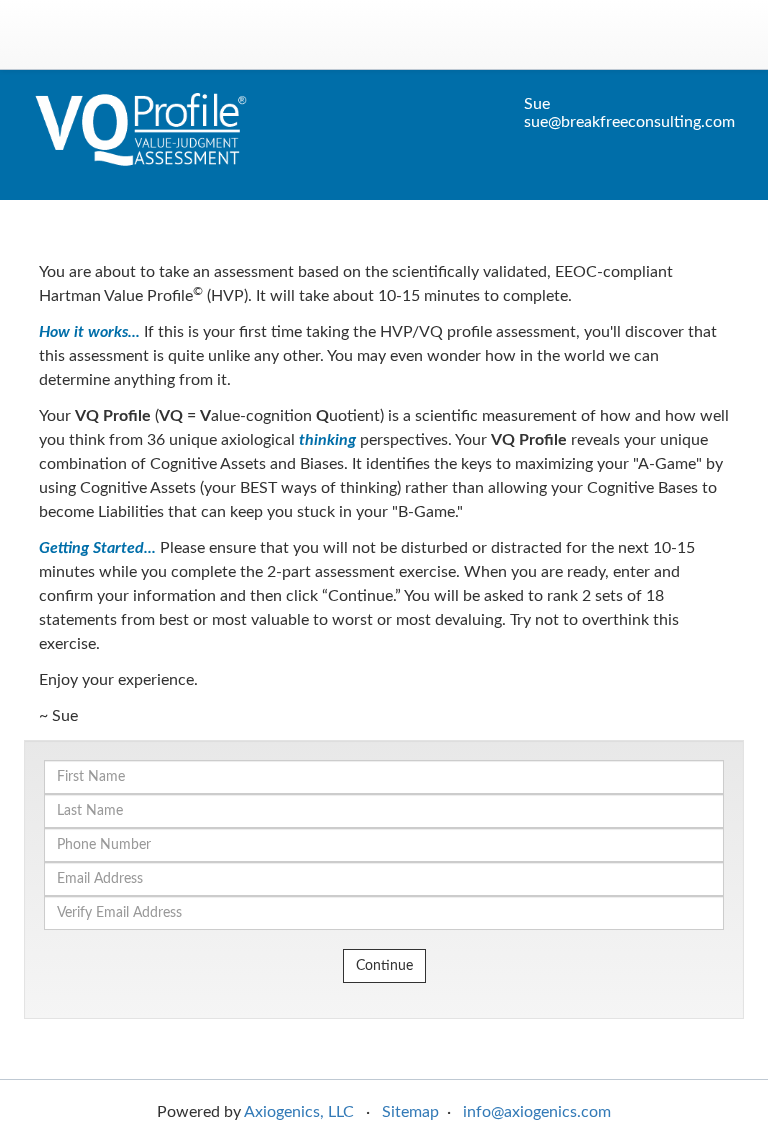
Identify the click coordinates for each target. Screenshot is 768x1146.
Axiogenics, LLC (299, 1112)
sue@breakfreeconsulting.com (629, 122)
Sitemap (410, 1112)
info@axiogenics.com (537, 1112)
